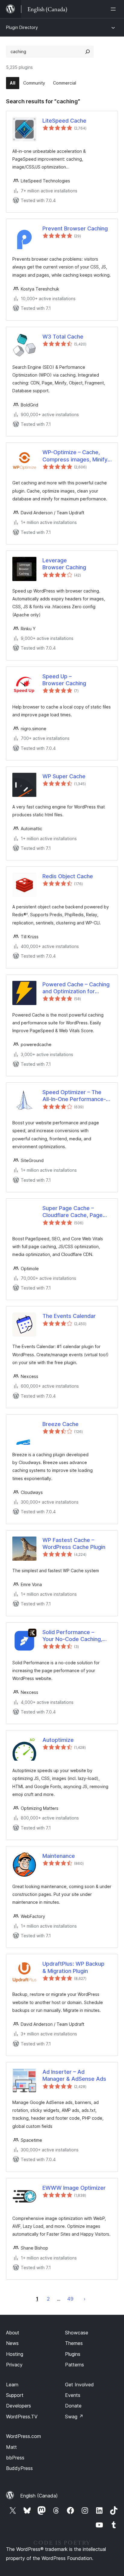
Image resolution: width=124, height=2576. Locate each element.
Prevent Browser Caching (75, 228)
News (12, 2343)
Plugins (73, 2354)
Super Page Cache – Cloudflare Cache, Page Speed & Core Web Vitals (75, 1212)
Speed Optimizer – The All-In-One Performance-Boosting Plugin (74, 1096)
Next (85, 2299)
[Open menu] (114, 9)
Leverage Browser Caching (64, 564)
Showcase (77, 2333)
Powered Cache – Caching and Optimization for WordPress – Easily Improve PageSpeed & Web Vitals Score (76, 988)
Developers (19, 2406)
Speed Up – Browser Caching (64, 680)
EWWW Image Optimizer (74, 2188)
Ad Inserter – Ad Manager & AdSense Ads (74, 2075)
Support (15, 2395)
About (13, 2333)
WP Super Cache (64, 776)
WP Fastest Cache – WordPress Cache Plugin (74, 1543)
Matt (11, 2447)
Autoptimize (58, 1740)
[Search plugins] (88, 52)
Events (73, 2395)
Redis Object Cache (68, 876)
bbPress (15, 2458)
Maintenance (59, 1856)
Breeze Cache (60, 1424)
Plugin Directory (22, 27)
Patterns (74, 2365)
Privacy (14, 2365)
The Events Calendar (69, 1316)
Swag (74, 2417)
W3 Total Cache (63, 337)
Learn (12, 2385)
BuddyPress (19, 2468)
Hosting (15, 2354)
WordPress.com (23, 2436)
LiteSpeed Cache (64, 121)
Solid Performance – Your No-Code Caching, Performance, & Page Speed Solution (72, 1636)
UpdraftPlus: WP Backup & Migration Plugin (73, 1967)
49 (70, 2299)
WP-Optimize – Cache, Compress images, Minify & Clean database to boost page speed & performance (77, 456)
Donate (73, 2406)
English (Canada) (39, 2496)
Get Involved (79, 2385)
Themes (74, 2343)
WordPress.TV (22, 2417)
